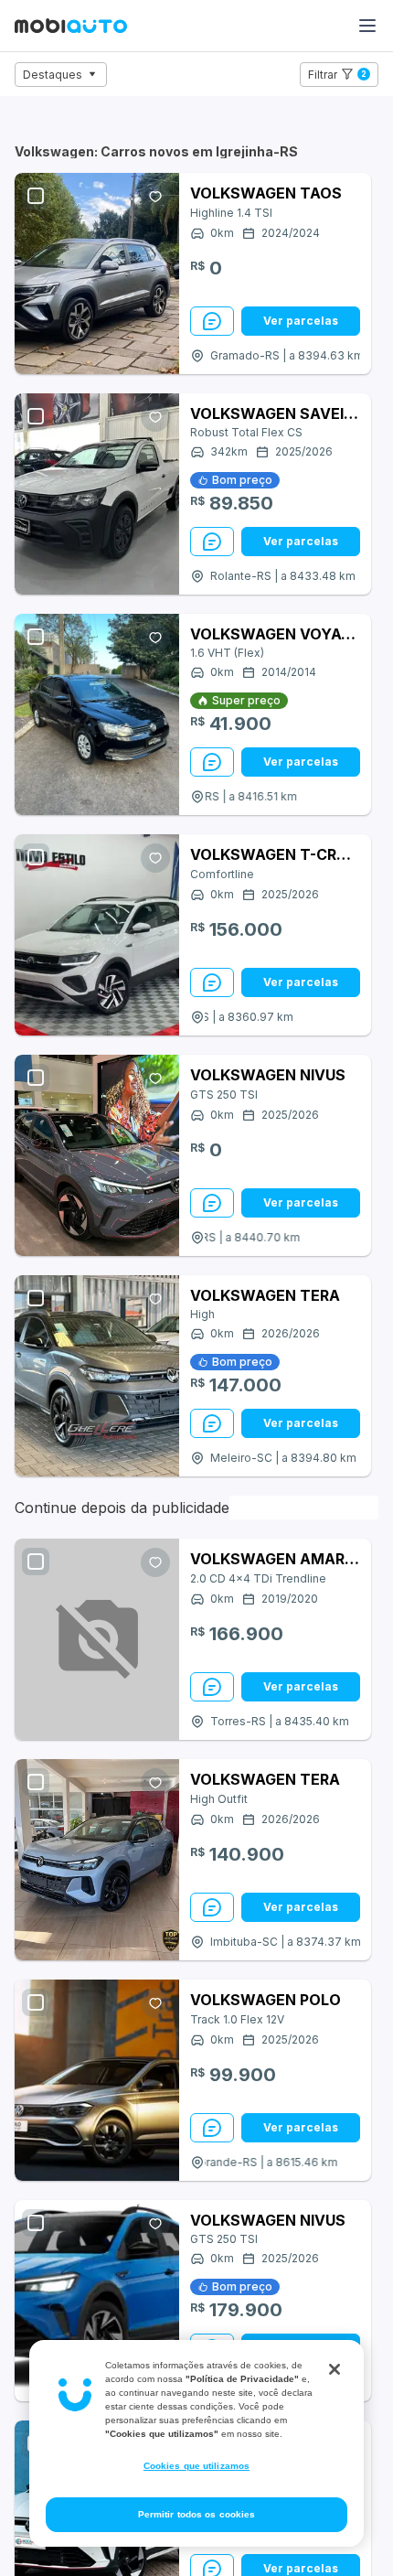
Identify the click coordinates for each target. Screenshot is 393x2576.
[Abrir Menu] (367, 26)
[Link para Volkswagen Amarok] (97, 1639)
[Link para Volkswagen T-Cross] (97, 935)
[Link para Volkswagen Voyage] (97, 714)
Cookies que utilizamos (196, 2466)
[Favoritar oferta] (155, 197)
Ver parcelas (301, 321)
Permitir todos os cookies (197, 2514)
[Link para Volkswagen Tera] (97, 1376)
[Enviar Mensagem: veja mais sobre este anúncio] (212, 321)
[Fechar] (335, 2369)
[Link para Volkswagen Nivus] (97, 1155)
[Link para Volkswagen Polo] (97, 2080)
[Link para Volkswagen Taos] (97, 274)
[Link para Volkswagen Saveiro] (97, 494)
